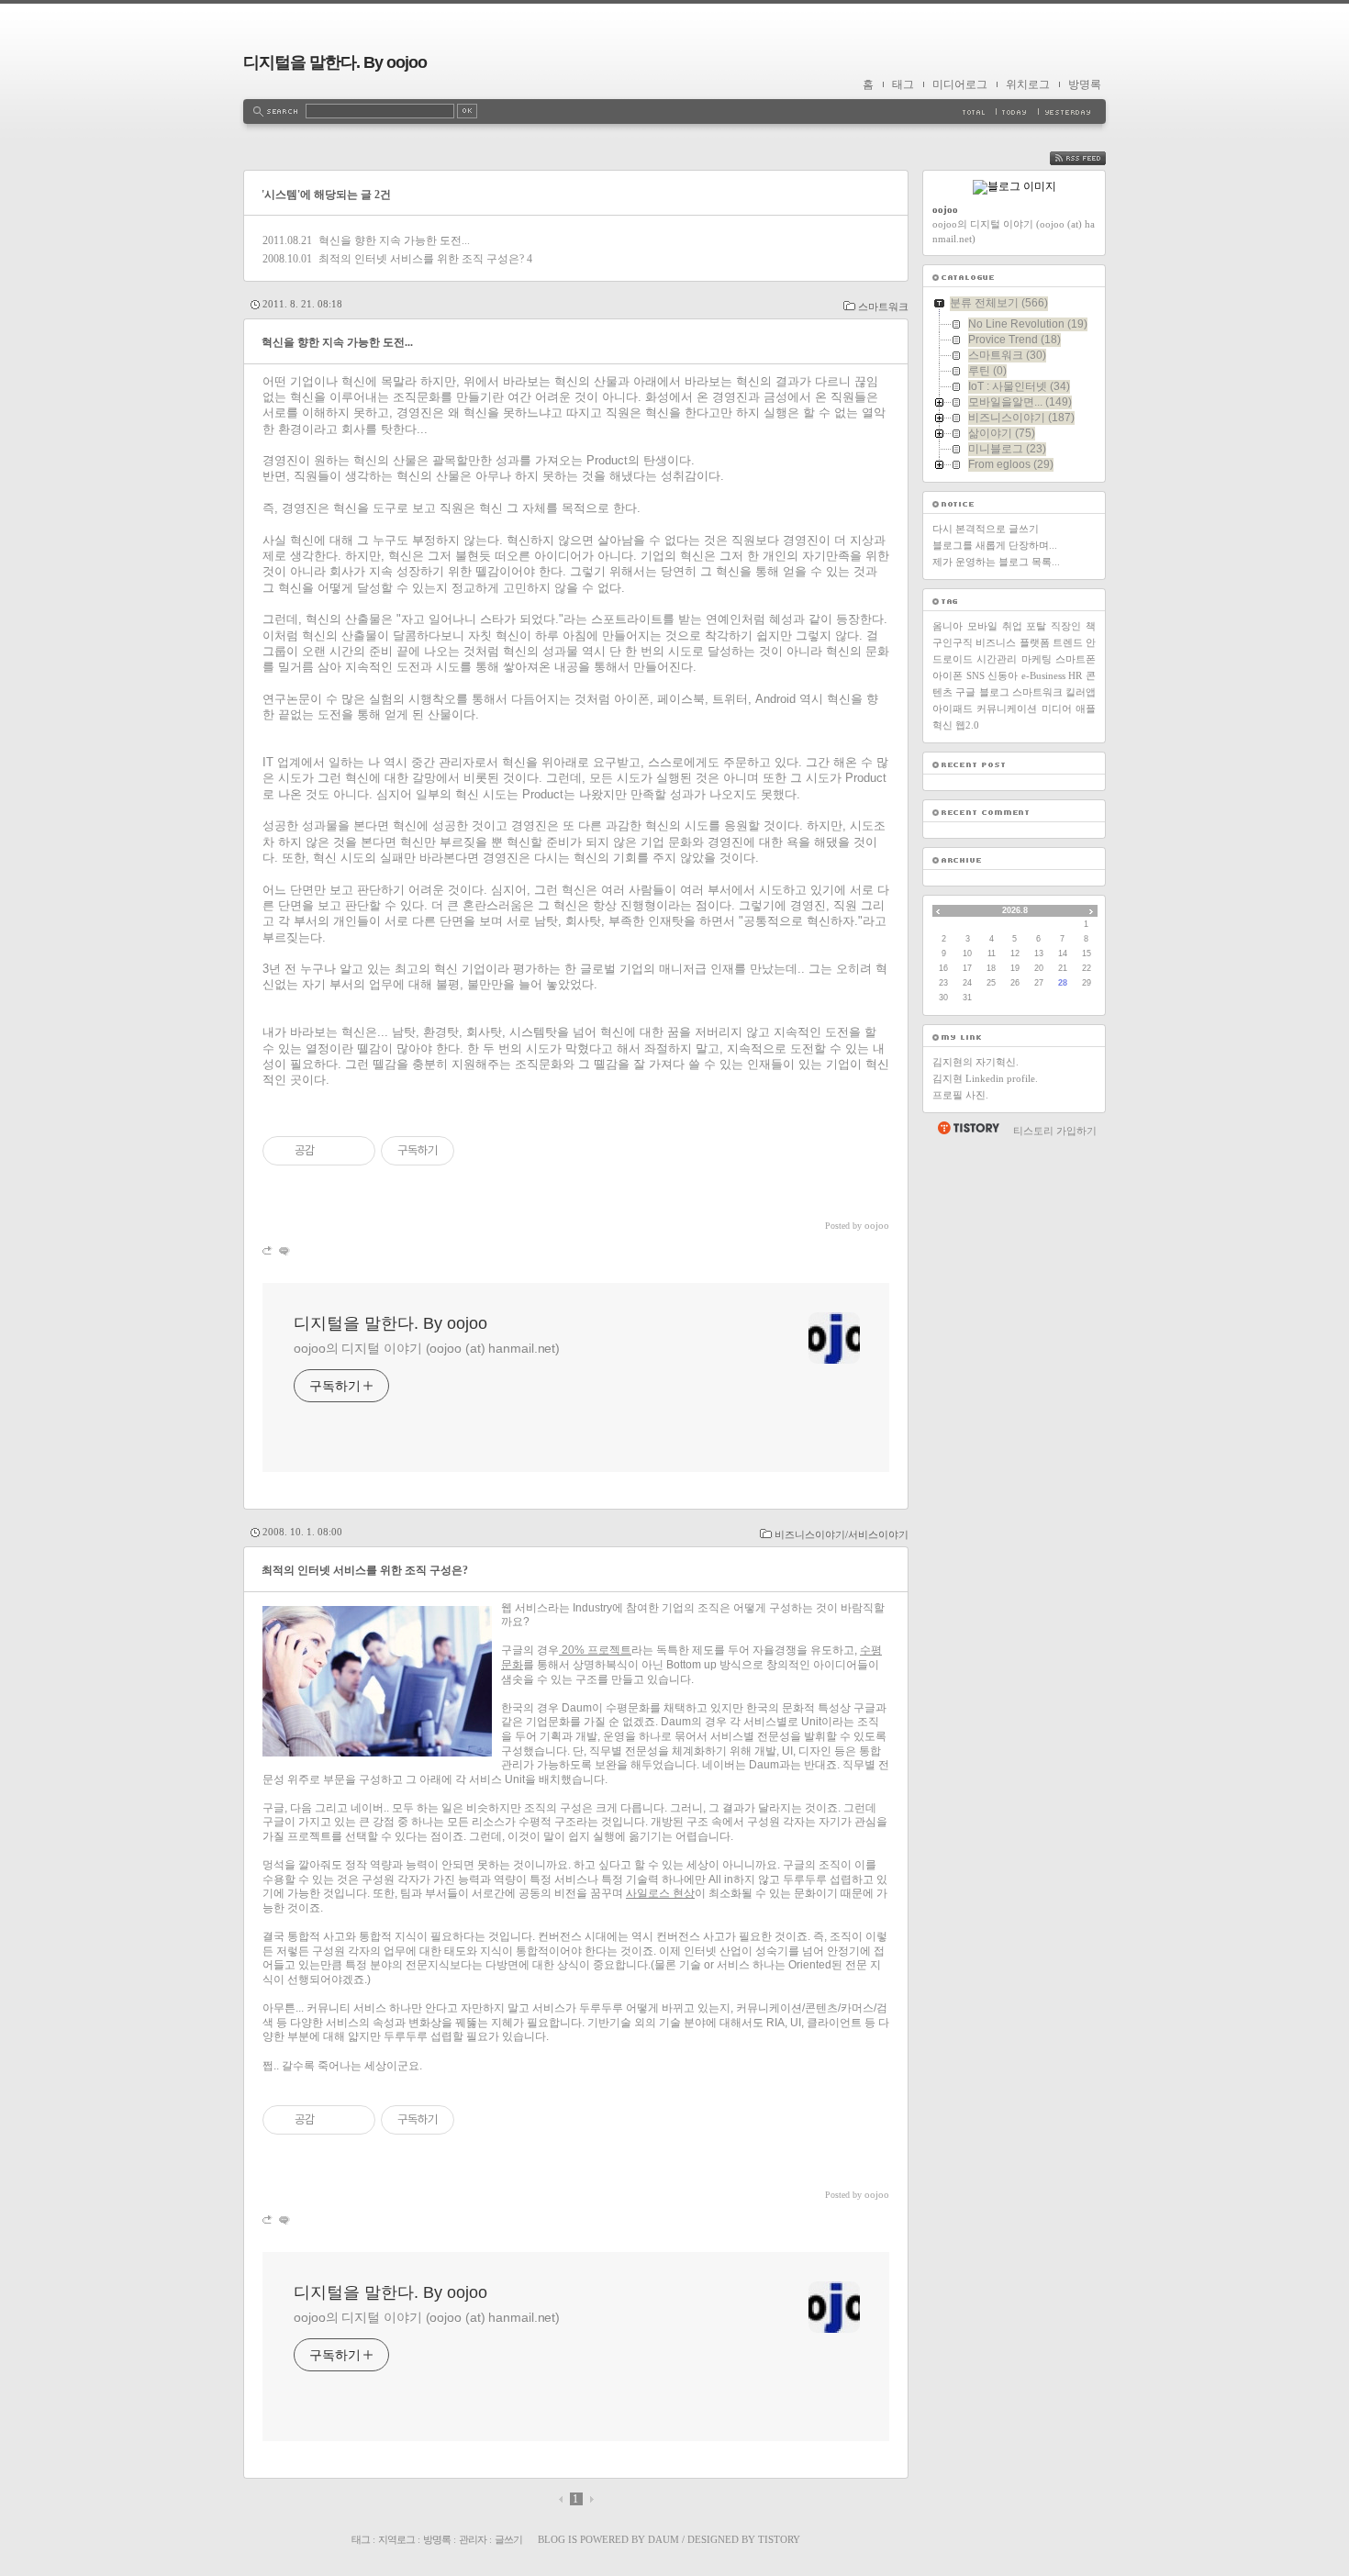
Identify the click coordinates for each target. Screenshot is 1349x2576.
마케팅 (1037, 659)
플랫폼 (1035, 642)
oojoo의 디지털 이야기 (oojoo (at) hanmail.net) (427, 1348)
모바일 (982, 626)
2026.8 (1015, 910)
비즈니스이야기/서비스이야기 (842, 1534)
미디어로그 (960, 84)
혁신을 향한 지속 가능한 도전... (394, 240)
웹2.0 (967, 725)
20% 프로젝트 (595, 1650)
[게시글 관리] (355, 1151)
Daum (663, 2539)
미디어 (1057, 708)
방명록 (1085, 84)
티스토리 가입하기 (1055, 1131)
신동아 (1003, 675)
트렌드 (1068, 642)
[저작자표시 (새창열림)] (463, 1151)
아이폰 (948, 675)
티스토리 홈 (968, 1128)
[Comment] (283, 1250)
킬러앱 (1081, 692)
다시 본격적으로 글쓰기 (986, 529)
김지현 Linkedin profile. (985, 1078)
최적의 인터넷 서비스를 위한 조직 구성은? (421, 259)
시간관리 (997, 659)
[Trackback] (268, 1250)
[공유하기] (332, 1151)
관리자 (473, 2539)
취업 (1012, 626)
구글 (965, 692)
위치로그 (1028, 84)
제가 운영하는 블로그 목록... (996, 562)
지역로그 (396, 2539)
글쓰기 (508, 2539)
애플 (1086, 708)
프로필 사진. (960, 1095)
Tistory (779, 2539)
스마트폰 (1076, 659)
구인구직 (953, 642)
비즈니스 (996, 642)
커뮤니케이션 (1007, 708)
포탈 (1036, 626)
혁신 (942, 725)
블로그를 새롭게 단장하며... (995, 545)
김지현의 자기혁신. (976, 1062)
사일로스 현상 (660, 1893)
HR (1075, 675)
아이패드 (953, 708)
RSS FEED (1091, 158)
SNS (976, 675)
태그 (903, 84)
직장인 (1066, 626)
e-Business (1043, 675)
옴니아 (948, 626)
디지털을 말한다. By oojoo (335, 62)
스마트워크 (883, 307)
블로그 (994, 692)
